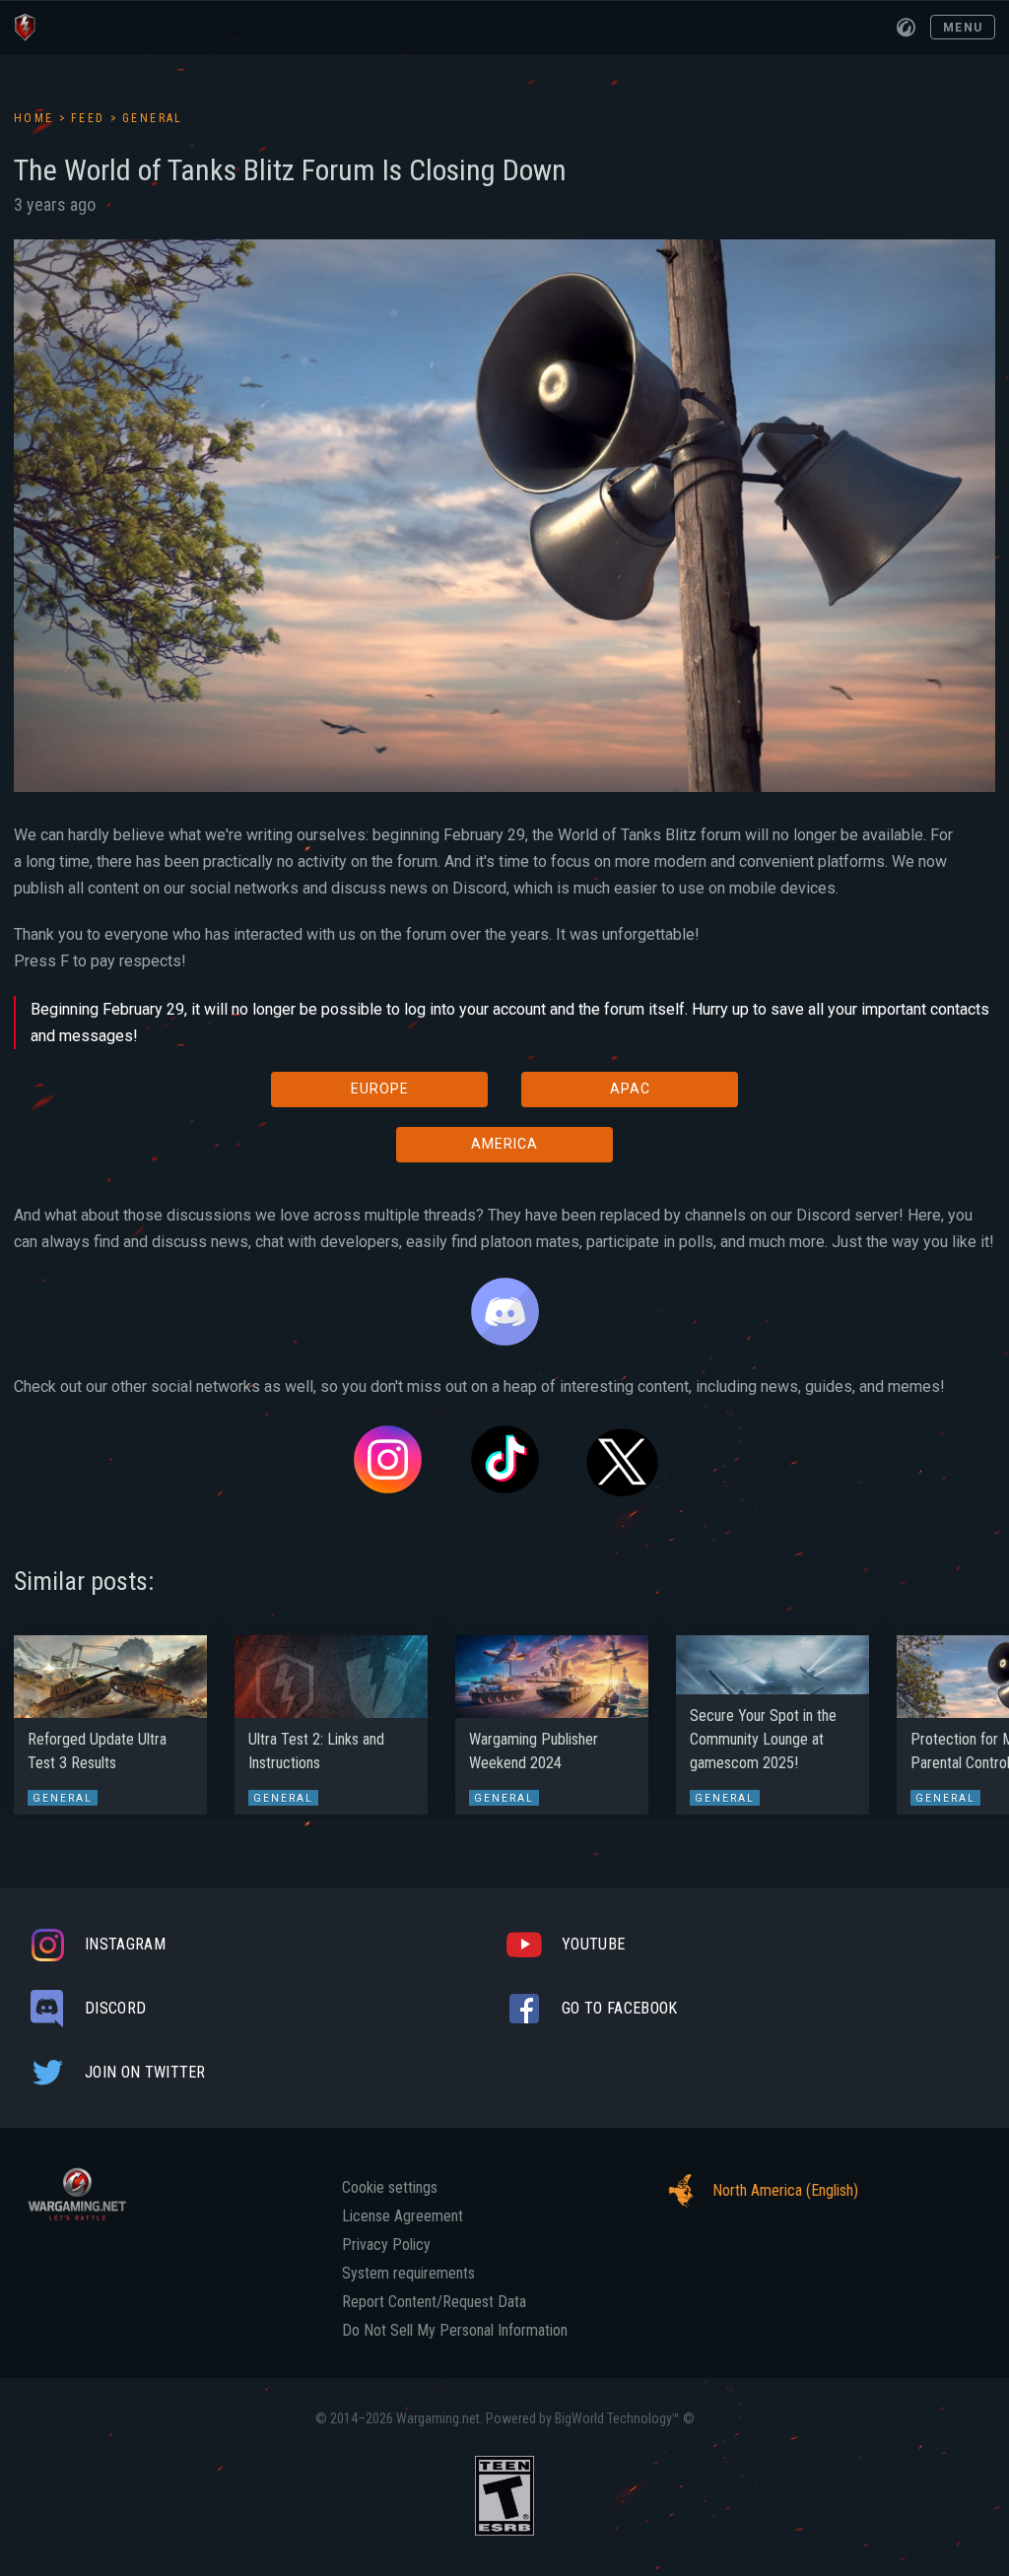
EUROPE (380, 1089)
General (153, 118)
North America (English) (785, 2190)
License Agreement (403, 2216)
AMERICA (504, 1144)
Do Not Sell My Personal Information (455, 2331)
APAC (630, 1089)
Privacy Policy (386, 2245)
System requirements (408, 2274)
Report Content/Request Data (434, 2302)
